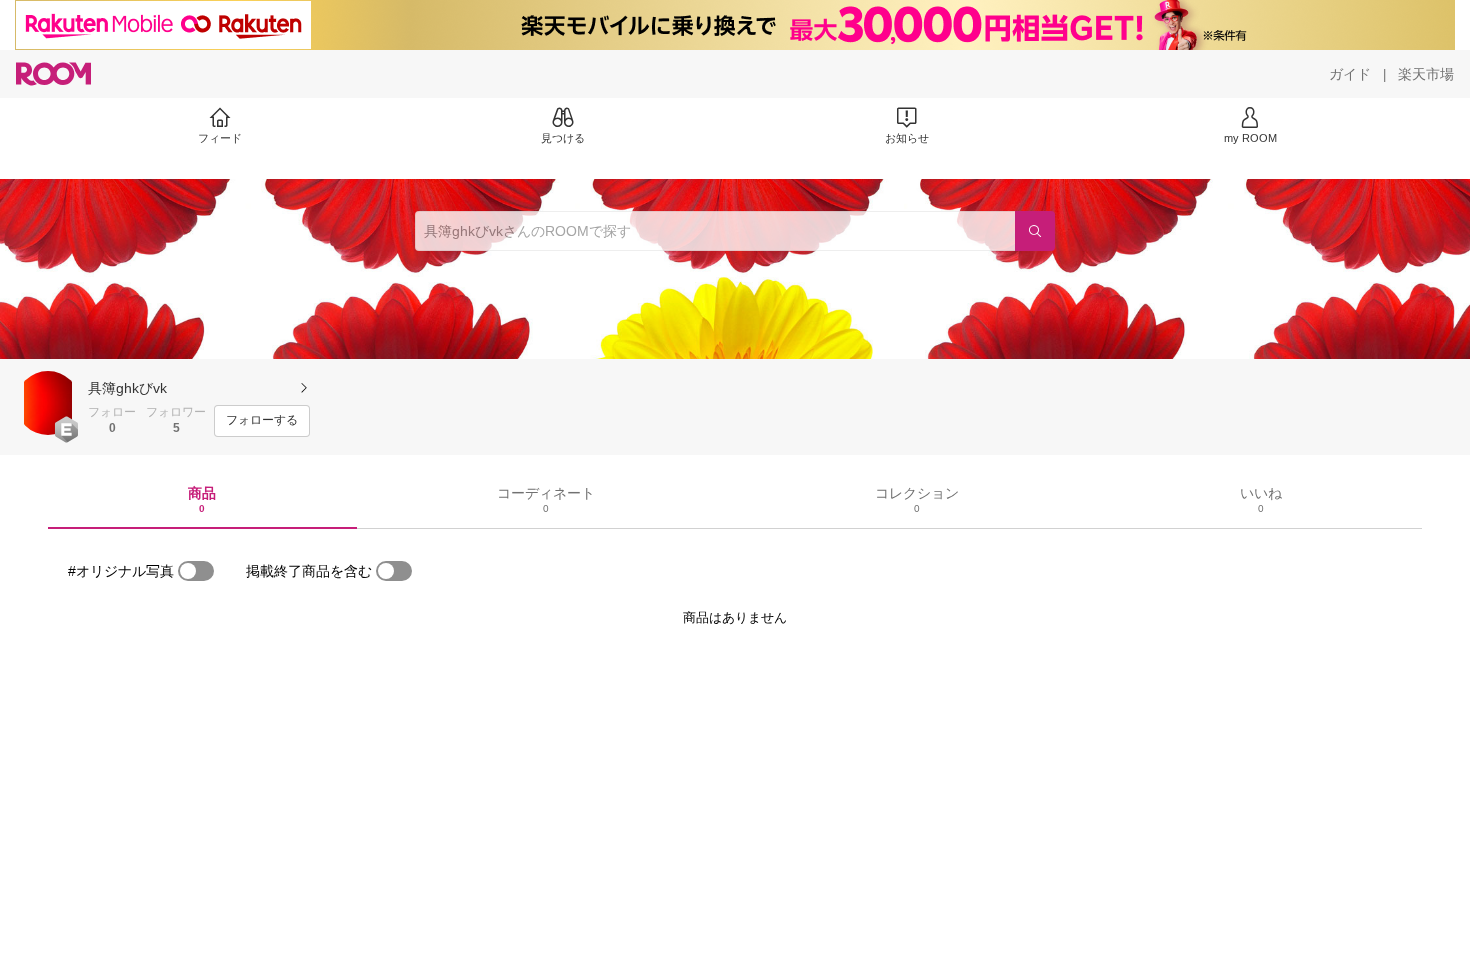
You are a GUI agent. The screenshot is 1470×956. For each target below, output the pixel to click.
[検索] (1035, 231)
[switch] (196, 571)
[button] (48, 403)
